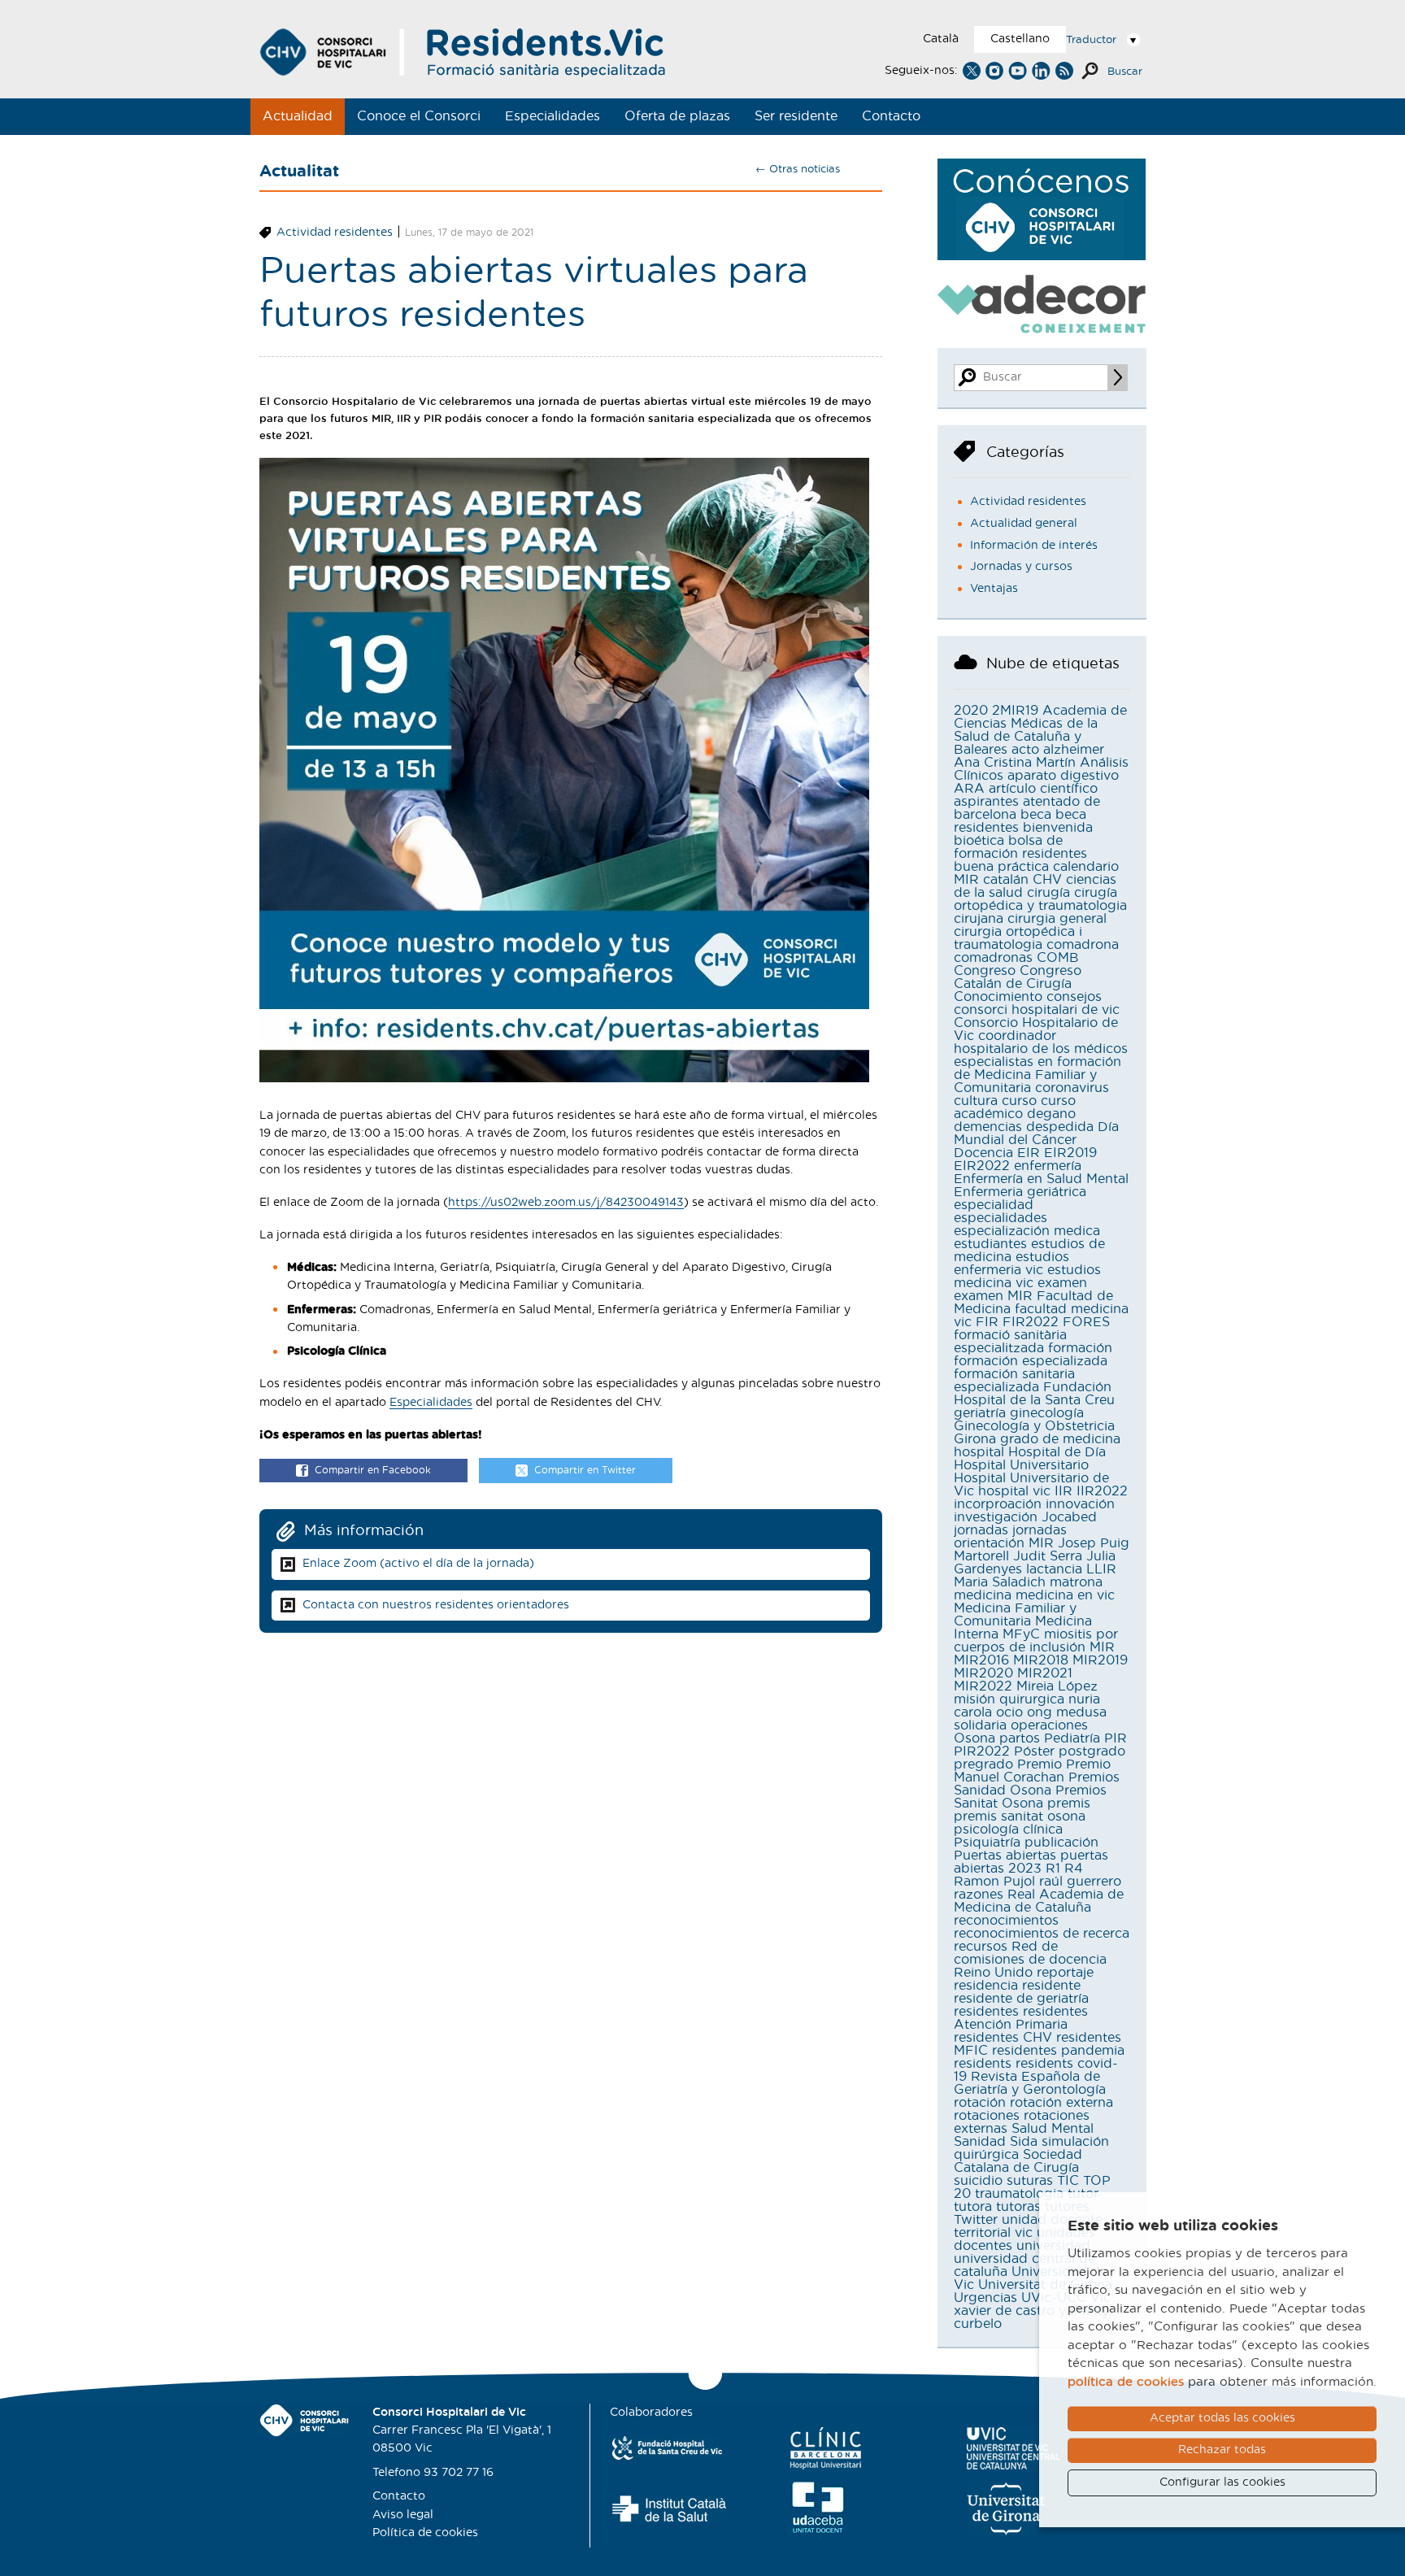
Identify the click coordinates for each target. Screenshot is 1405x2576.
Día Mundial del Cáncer (1036, 1134)
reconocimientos (1006, 1921)
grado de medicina (1060, 1439)
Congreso (985, 971)
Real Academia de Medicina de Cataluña (1039, 1901)
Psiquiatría (987, 1843)
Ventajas (994, 589)
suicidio (978, 2181)
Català (941, 39)
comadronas (993, 958)
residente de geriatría (1021, 1999)
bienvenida (1058, 828)
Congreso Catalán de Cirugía (1018, 977)
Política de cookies (425, 2533)
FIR (987, 1322)
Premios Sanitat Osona (1030, 1797)
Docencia (983, 1153)
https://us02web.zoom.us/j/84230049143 (566, 1203)
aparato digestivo (1063, 776)
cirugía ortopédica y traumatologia (1040, 899)
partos (1020, 1738)
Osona (974, 1738)
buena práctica (1001, 867)
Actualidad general (1024, 524)
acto (1025, 750)
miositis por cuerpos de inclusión (1036, 1641)
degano (1051, 1114)
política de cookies (1126, 2382)
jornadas (981, 1530)
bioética (979, 841)
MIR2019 (1100, 1660)
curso (1019, 1101)
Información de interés (1034, 546)
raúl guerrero (1080, 1882)
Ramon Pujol (994, 1882)
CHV (1047, 880)
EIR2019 (1070, 1153)
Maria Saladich (1000, 1582)
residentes (986, 2012)
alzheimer (1074, 750)
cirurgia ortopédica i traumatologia (1018, 938)
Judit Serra (1048, 1556)
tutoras (1018, 2207)
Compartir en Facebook (373, 1470)
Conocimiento (998, 997)
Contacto (891, 116)
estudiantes (990, 1244)
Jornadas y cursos (1021, 567)
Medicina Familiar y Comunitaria (1015, 1615)
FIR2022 (1031, 1322)
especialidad (994, 1205)
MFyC (1021, 1634)
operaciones (1049, 1725)
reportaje (1065, 1973)
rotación (980, 2103)
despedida (1060, 1127)
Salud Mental (1053, 2129)
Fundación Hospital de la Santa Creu (1034, 1394)
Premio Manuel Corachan (1032, 1771)
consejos (1074, 997)
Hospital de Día (1057, 1452)
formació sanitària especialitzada (1010, 1342)
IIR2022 (1102, 1491)
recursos (981, 1947)
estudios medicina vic (1027, 1277)
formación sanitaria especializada (1014, 1381)
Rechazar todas (1222, 2450)
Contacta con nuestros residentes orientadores (436, 1605)
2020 (971, 711)
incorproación (998, 1504)
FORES (1086, 1322)
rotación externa (1061, 2103)
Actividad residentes (335, 233)
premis (1069, 1804)
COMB (1058, 958)
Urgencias (985, 2298)
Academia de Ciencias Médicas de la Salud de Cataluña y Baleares (1040, 730)
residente (1051, 1986)
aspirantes (986, 802)
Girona (975, 1439)
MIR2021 (1045, 1673)
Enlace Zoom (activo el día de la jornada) (418, 1564)
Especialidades (552, 116)
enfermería (1048, 1166)
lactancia (1054, 1569)
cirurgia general (1057, 919)
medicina (983, 1595)
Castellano (1020, 39)
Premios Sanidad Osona (1037, 1784)
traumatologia (1019, 2194)
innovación (1080, 1504)
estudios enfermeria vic (1011, 1264)
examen (1062, 1283)
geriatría (980, 1413)
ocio (1009, 1712)
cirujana (979, 919)
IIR (1064, 1491)
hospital (979, 1452)
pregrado (983, 1764)
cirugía (1048, 893)
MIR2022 (983, 1686)
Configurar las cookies (1222, 2482)
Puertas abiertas (1005, 1856)
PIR (1116, 1738)
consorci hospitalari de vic (1037, 1010)
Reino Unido (993, 1973)
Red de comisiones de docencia (1030, 1953)
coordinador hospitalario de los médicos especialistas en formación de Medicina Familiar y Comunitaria (1041, 1062)
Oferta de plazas (677, 116)
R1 (1053, 1869)
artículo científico (1043, 789)
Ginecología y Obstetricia (1034, 1426)
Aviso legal (403, 2515)
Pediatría (1072, 1738)
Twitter (976, 2220)
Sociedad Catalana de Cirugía (1018, 2161)
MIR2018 (1041, 1660)
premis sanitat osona (1020, 1817)
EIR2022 (982, 1166)
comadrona (1083, 945)
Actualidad (298, 116)
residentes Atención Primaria (1021, 2018)
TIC (1068, 2181)
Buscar (1125, 72)
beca (1036, 815)
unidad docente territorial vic (1028, 2226)
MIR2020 (983, 1673)
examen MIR (993, 1296)
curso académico (1015, 1107)
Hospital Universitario (1021, 1465)
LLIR (1101, 1569)
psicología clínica (1008, 1830)
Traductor (1091, 40)
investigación (996, 1517)
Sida (1024, 2142)
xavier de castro (1004, 2311)
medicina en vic (1065, 1595)
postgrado (1092, 1751)
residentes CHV (1003, 2038)
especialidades (1000, 1218)
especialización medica (1027, 1231)
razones (979, 1895)
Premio (1040, 1764)
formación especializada (1031, 1361)
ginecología (1047, 1413)
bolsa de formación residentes (1020, 847)
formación (1080, 1348)
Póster (1034, 1751)
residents (983, 2064)
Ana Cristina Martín (1015, 763)
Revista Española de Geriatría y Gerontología (1030, 2083)
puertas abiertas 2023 (1031, 1862)
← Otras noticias (798, 170)
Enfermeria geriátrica (1020, 1192)
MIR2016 (981, 1660)
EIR (1029, 1153)
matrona (1076, 1582)
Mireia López (1057, 1686)
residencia (986, 1986)
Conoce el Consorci (419, 116)
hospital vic (1014, 1491)
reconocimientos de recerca (1042, 1934)
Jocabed (1069, 1517)
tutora (973, 2207)
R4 (1074, 1869)
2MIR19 (1015, 711)
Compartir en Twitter (585, 1470)
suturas (1030, 2181)
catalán (1006, 880)
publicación (1061, 1843)
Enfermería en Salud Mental (1041, 1179)
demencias (988, 1127)
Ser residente (796, 116)
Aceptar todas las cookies (1222, 2418)
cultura (976, 1101)
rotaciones (987, 2116)
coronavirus (1072, 1088)
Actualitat (299, 172)
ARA (969, 789)
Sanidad (980, 2142)
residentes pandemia (1058, 2051)
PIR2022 (982, 1751)
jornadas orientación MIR (1010, 1537)
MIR (1102, 1647)
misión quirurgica (1009, 1699)
